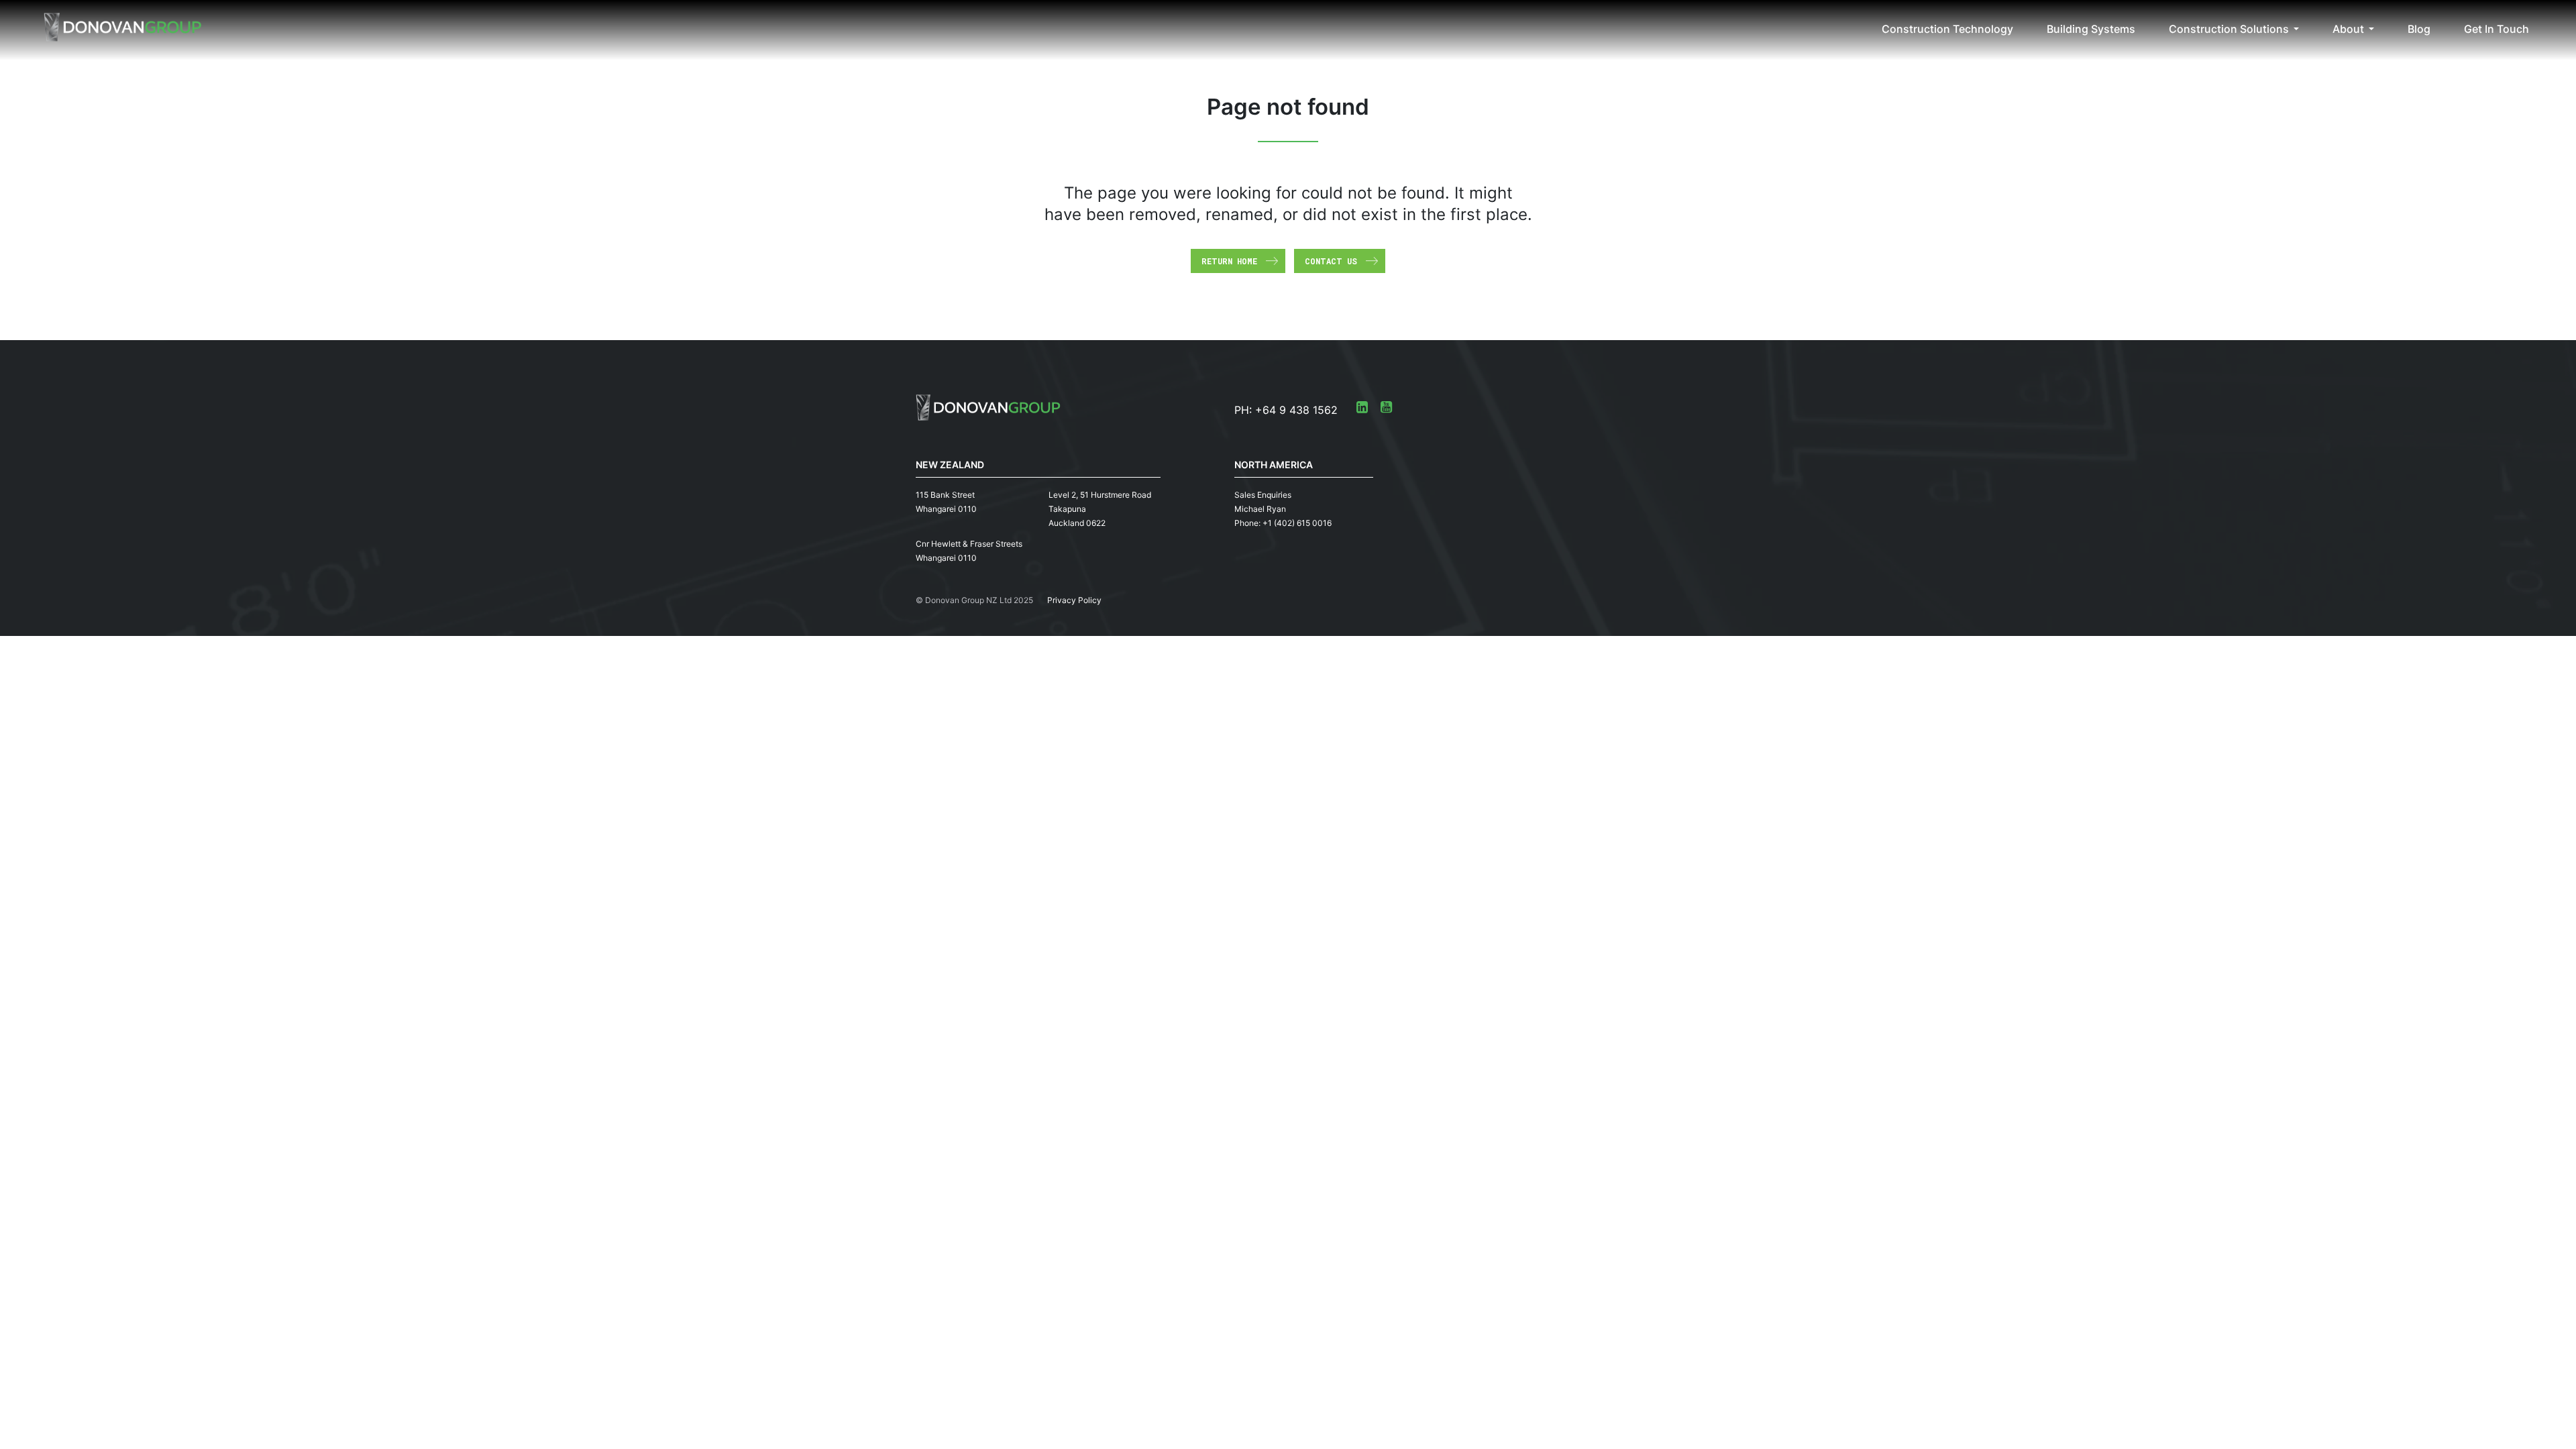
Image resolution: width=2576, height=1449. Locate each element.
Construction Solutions (2229, 29)
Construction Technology (1947, 29)
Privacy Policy (1074, 600)
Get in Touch (2497, 29)
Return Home (1229, 261)
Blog (2419, 29)
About (2348, 29)
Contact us (1331, 261)
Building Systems (2091, 29)
